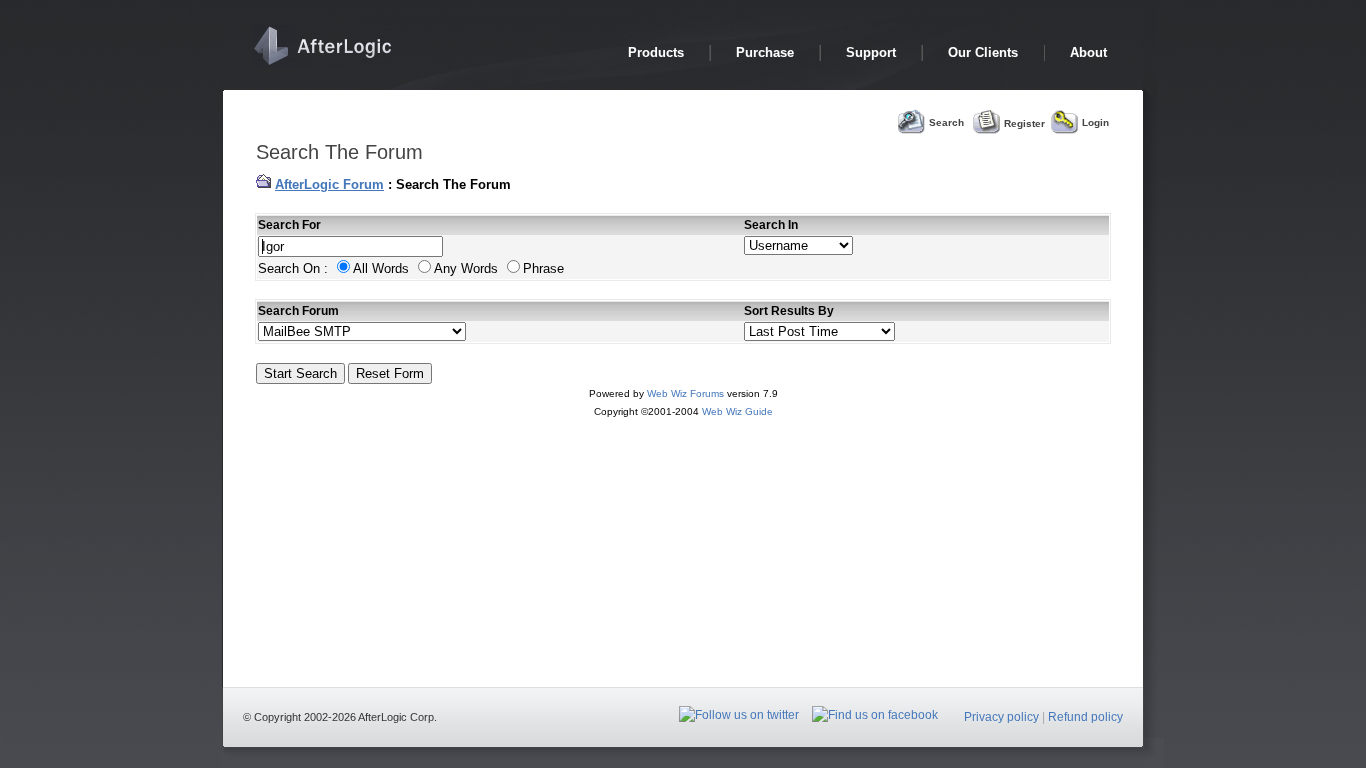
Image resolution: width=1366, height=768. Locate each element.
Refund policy (1085, 717)
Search (946, 122)
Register (1024, 122)
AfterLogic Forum (329, 184)
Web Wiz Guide (737, 411)
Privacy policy (1001, 717)
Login (1095, 122)
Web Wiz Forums (685, 393)
